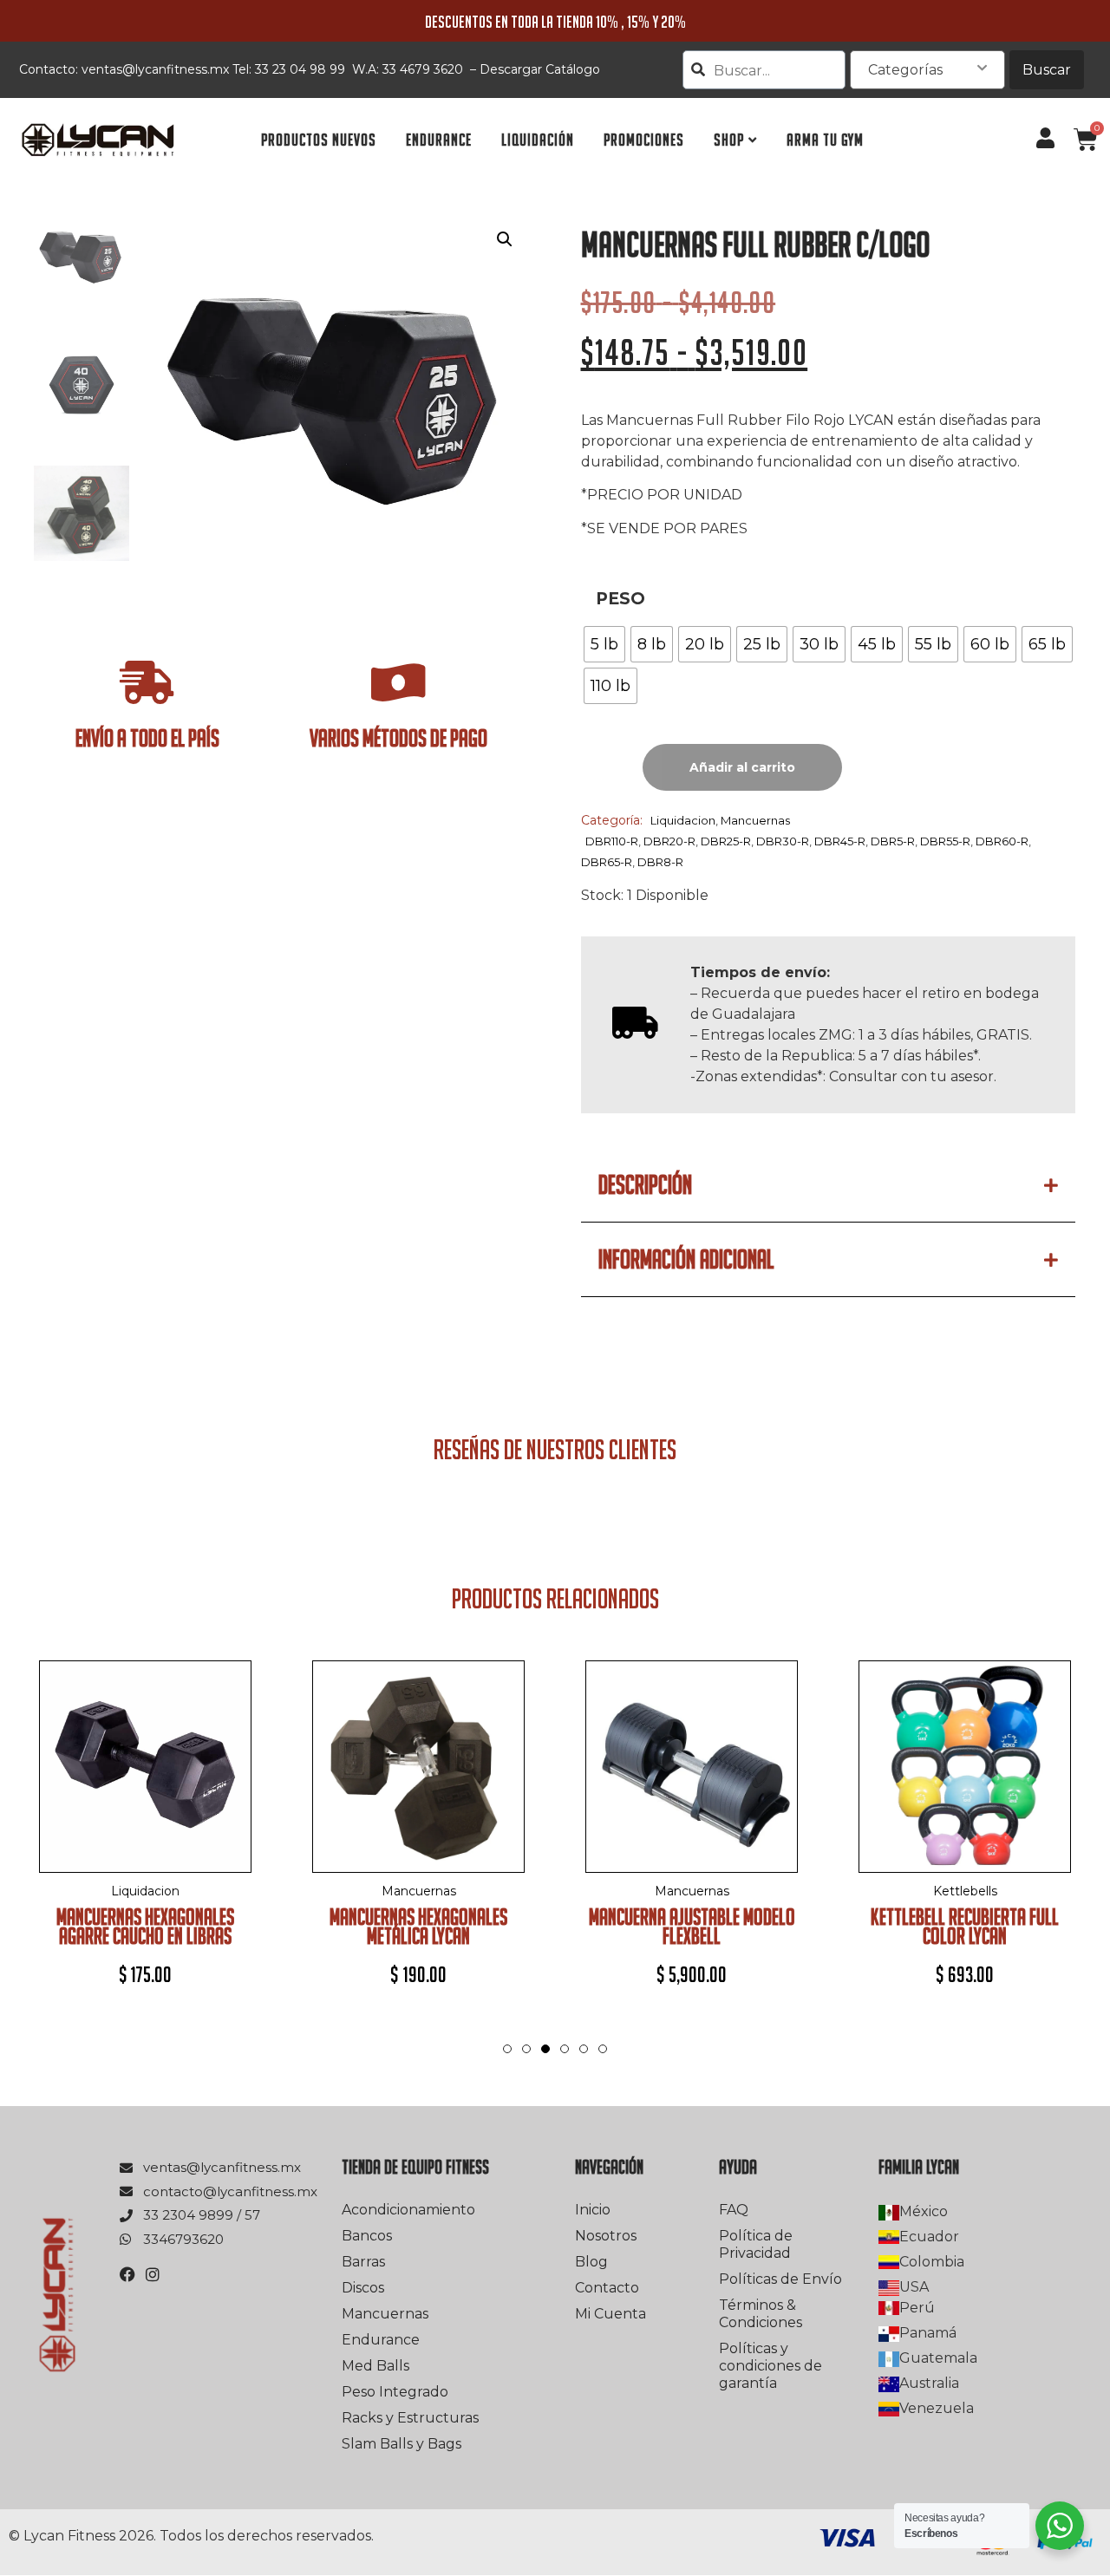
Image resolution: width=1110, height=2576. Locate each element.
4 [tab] (565, 2049)
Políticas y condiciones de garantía (770, 2366)
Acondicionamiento (408, 2210)
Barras (363, 2262)
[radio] (604, 644)
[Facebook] (127, 2274)
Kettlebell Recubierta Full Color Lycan (965, 1926)
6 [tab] (603, 2049)
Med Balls (375, 2366)
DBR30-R (783, 841)
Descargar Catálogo (540, 69)
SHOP (729, 140)
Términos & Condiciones (761, 2314)
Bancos (367, 2236)
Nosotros (606, 2236)
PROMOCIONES (644, 140)
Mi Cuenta (610, 2314)
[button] (505, 239)
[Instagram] (153, 2274)
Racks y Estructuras (410, 2418)
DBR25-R (726, 841)
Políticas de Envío (780, 2279)
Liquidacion (683, 820)
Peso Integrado (395, 2392)
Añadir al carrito (742, 767)
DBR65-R (607, 862)
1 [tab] (507, 2049)
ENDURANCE (439, 140)
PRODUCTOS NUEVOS (319, 140)
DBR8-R (660, 862)
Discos (363, 2288)
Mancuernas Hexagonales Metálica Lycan (418, 1926)
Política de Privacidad (756, 2244)
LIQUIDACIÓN (538, 140)
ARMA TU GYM (825, 140)
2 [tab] (526, 2049)
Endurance (381, 2340)
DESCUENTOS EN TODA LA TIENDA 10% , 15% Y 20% (555, 22)
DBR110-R (612, 841)
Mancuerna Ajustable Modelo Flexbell (692, 1926)
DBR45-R (840, 841)
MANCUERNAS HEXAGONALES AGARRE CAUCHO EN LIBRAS (145, 1926)
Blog (591, 2262)
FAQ (734, 2210)
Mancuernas (755, 820)
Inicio (593, 2210)
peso (620, 599)
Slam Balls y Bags (402, 2444)
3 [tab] (545, 2066)
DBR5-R (893, 841)
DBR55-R (945, 841)
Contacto (607, 2288)
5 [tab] (584, 2049)
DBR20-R (669, 841)
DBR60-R (1002, 841)
